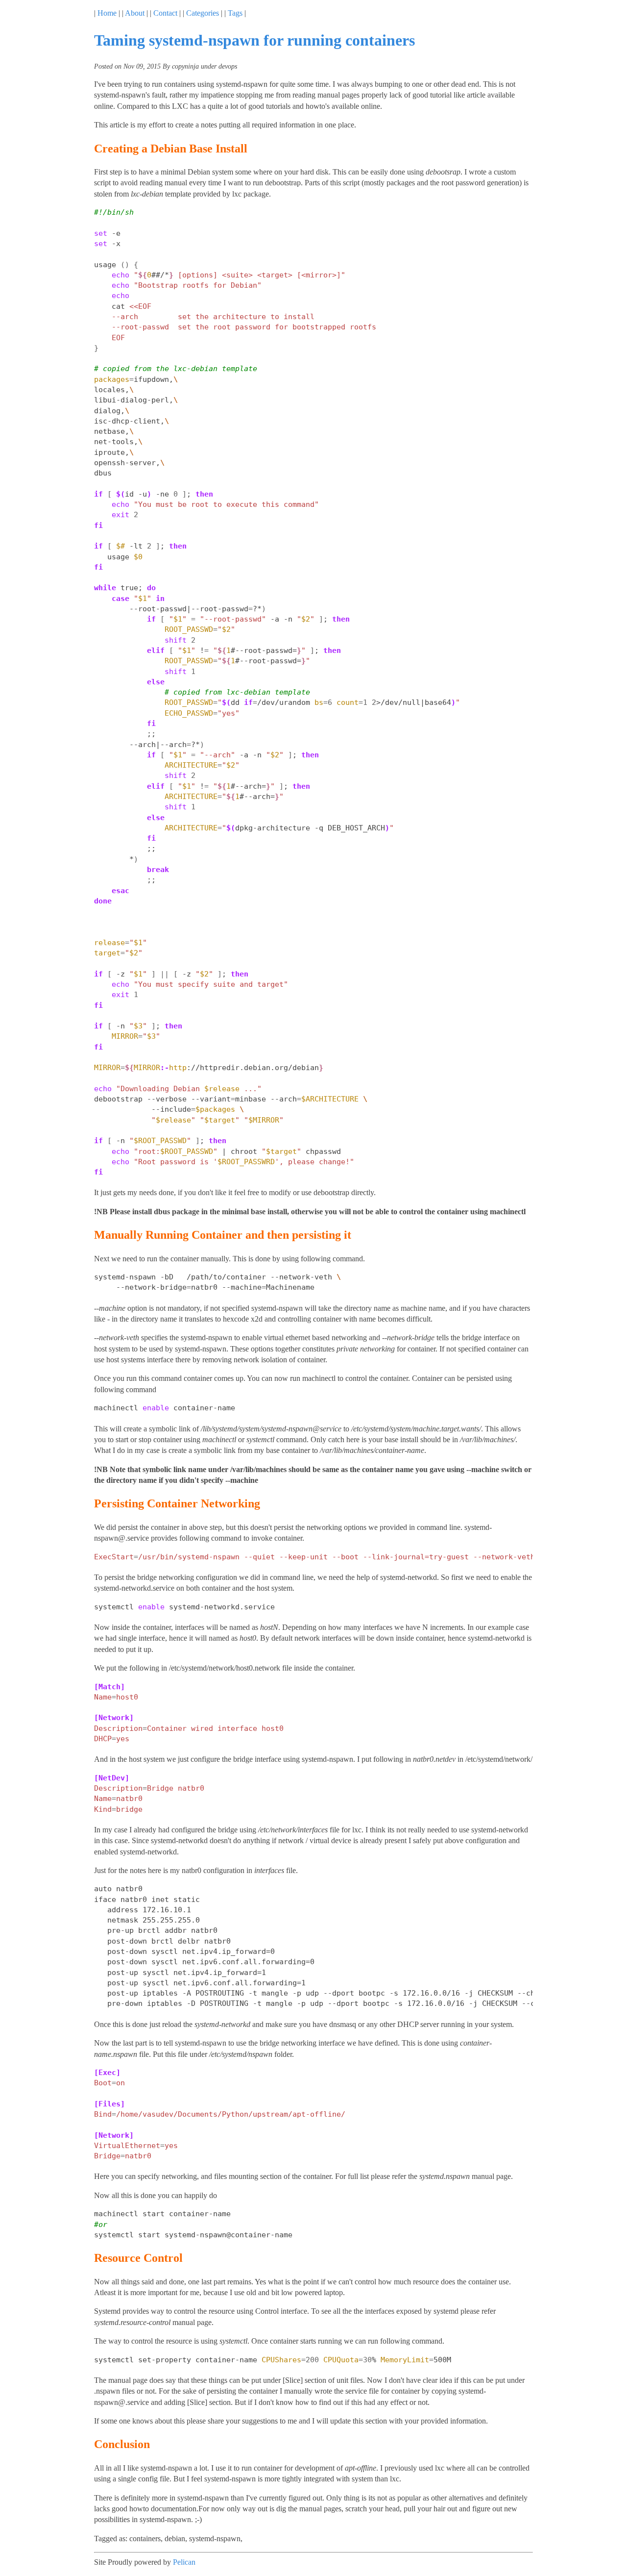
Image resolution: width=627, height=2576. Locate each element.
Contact (165, 13)
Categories (203, 13)
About (135, 13)
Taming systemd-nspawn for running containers (254, 40)
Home (107, 13)
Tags (235, 13)
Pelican (184, 2562)
